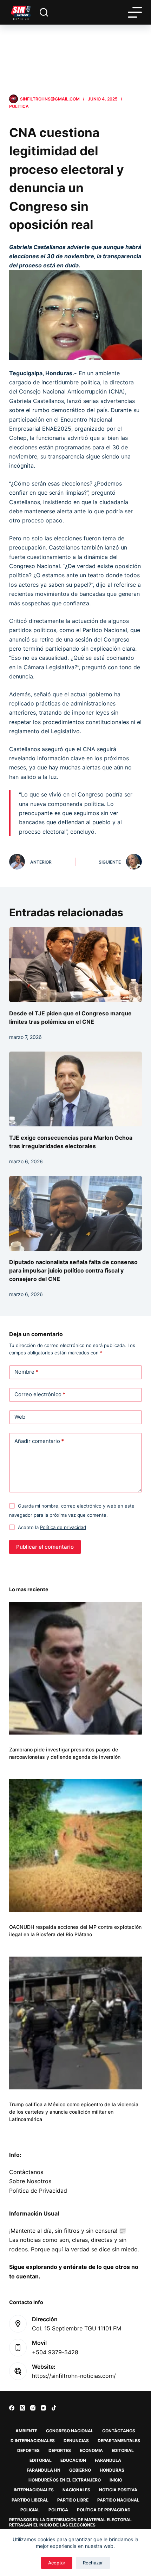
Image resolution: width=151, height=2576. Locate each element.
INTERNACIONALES (34, 2490)
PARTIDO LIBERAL (30, 2500)
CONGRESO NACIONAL (70, 2431)
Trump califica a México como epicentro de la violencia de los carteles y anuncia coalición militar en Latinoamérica (74, 2112)
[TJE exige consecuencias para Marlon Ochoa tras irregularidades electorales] (75, 1089)
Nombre (26, 1372)
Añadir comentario (39, 1441)
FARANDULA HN (44, 2470)
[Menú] (135, 12)
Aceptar (57, 2563)
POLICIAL (30, 2510)
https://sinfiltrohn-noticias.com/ (74, 2376)
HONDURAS (112, 2470)
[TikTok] (54, 2408)
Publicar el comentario (45, 1547)
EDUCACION (73, 2460)
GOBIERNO (80, 2470)
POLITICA (19, 106)
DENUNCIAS (76, 2441)
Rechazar (93, 2563)
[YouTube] (43, 2408)
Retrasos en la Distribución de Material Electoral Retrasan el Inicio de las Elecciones (70, 2522)
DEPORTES (28, 2450)
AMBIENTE (26, 2431)
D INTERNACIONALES (33, 2441)
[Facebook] (12, 2408)
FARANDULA (108, 2460)
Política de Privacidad (104, 2510)
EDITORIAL (123, 2450)
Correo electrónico (40, 1394)
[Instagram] (33, 2408)
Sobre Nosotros (30, 2181)
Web (20, 1417)
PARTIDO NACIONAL (118, 2500)
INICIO (116, 2480)
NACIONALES (76, 2490)
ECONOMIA (91, 2450)
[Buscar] (44, 12)
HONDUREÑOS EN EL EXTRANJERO (65, 2480)
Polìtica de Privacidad (38, 2191)
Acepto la (52, 1527)
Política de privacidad (63, 1527)
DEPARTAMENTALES (119, 2441)
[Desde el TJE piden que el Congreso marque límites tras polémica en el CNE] (75, 965)
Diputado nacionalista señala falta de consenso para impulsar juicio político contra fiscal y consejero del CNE (73, 1270)
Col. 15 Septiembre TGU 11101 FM (77, 2328)
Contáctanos (119, 2431)
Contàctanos (26, 2172)
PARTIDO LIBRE (73, 2500)
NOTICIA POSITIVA (118, 2490)
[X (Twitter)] (22, 2408)
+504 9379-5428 (55, 2352)
